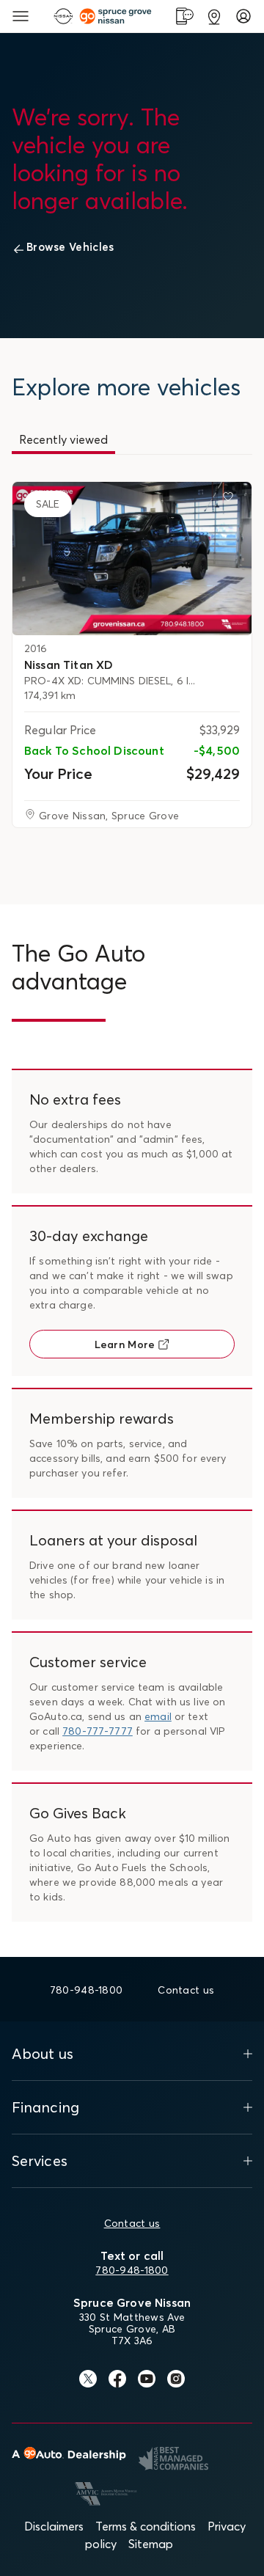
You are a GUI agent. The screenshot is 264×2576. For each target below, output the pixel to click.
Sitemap (151, 2544)
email (158, 1716)
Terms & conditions (146, 2526)
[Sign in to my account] (243, 16)
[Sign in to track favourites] (231, 500)
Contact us (132, 2223)
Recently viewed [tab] (63, 439)
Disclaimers (54, 2526)
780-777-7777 (98, 1731)
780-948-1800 (132, 2270)
